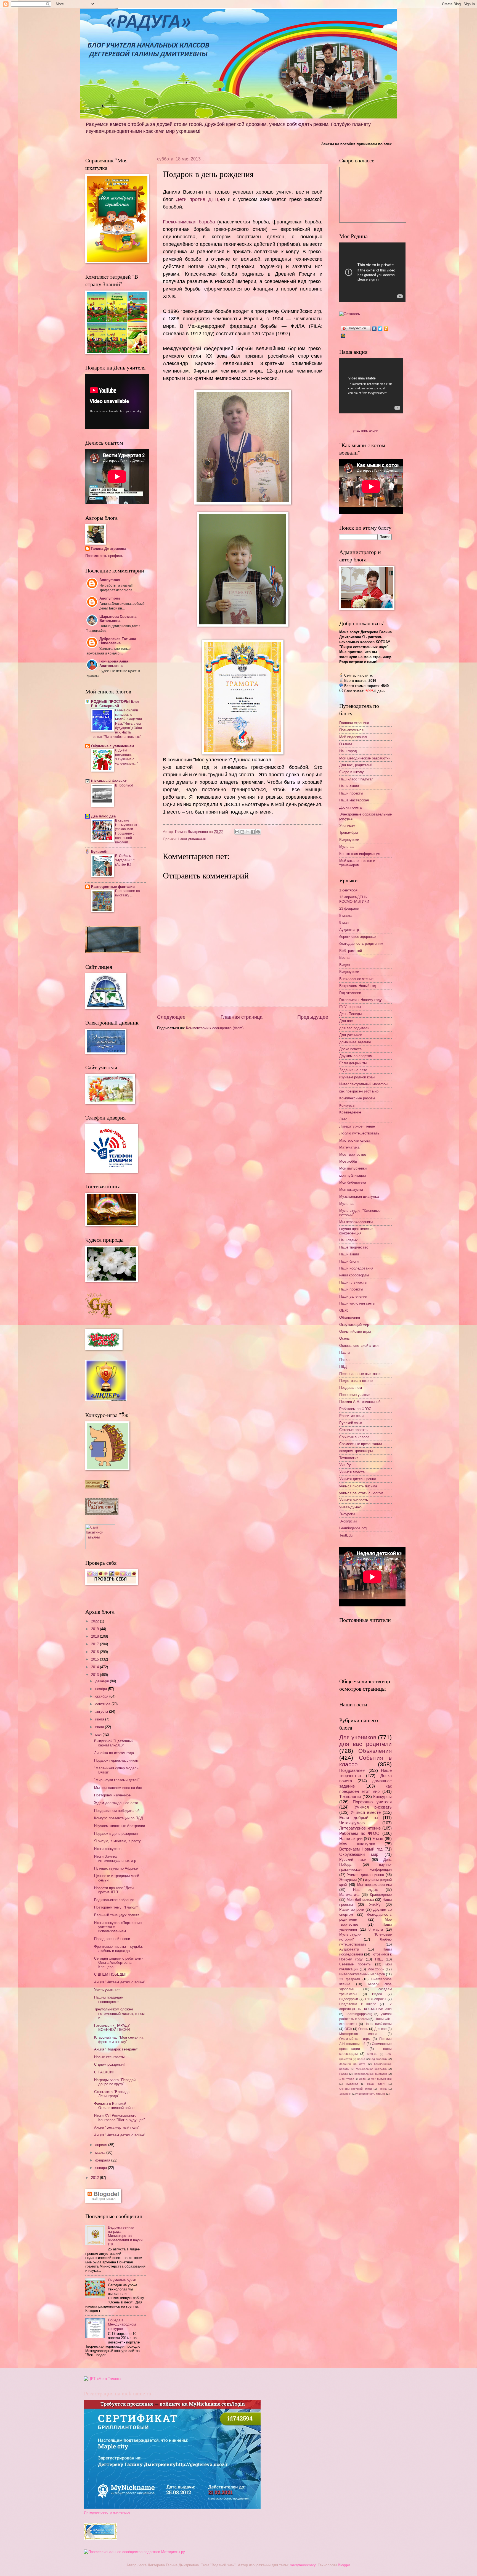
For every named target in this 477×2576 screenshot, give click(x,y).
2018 (96, 1636)
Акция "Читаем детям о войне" (120, 1982)
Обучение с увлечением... (114, 746)
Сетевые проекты (354, 1430)
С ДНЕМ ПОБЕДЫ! (110, 1974)
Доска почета (350, 807)
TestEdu (346, 1535)
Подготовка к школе (356, 1381)
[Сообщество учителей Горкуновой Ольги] (100, 2539)
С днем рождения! (109, 2064)
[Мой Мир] (343, 336)
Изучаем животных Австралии (120, 1826)
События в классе (354, 1437)
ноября (102, 1689)
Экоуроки (347, 1514)
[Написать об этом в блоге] (242, 832)
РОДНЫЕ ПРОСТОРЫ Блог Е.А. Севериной (115, 704)
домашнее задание (355, 1042)
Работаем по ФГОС (355, 1409)
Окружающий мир (354, 1325)
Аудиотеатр (349, 930)
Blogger (344, 2565)
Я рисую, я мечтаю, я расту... (119, 1841)
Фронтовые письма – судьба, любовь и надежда (119, 1949)
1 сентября (348, 890)
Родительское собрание (114, 1900)
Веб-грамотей (351, 951)
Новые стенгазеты (109, 2057)
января (102, 2168)
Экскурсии (348, 1521)
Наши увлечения (192, 839)
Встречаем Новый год (358, 986)
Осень (344, 1338)
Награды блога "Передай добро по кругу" (115, 2082)
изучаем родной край (357, 1077)
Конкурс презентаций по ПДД (119, 1818)
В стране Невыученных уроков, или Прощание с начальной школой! (126, 832)
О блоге (346, 744)
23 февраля (349, 908)
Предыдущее (313, 1017)
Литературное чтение (357, 1126)
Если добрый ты (353, 1063)
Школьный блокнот (109, 781)
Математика (349, 1147)
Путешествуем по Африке (116, 1868)
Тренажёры (349, 832)
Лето (343, 1119)
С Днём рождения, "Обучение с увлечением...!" (127, 757)
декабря (103, 1681)
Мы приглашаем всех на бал (118, 1788)
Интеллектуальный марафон (363, 1084)
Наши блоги (349, 1261)
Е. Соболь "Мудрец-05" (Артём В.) (125, 860)
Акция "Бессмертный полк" (117, 2127)
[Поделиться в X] (248, 832)
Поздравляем (351, 1388)
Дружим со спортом (356, 1056)
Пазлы (345, 1352)
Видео (344, 965)
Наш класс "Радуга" (356, 779)
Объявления (350, 1317)
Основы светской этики (359, 1346)
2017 (96, 1644)
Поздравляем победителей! (117, 1811)
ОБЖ (344, 1311)
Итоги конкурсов (108, 1849)
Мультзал (347, 847)
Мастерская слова (355, 1140)
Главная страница (242, 1017)
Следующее (171, 1017)
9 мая (344, 923)
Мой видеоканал (353, 737)
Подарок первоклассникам (116, 1760)
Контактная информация (360, 854)
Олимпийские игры (355, 1331)
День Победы (350, 1014)
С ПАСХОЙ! (104, 2072)
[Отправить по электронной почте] (237, 832)
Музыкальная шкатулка (359, 1196)
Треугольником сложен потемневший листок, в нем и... (119, 2013)
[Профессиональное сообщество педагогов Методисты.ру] (134, 2552)
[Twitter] (380, 329)
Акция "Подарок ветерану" (116, 2049)
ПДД (343, 1367)
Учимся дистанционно (358, 1479)
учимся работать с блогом (361, 1493)
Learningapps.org (353, 1528)
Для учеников (351, 1035)
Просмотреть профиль (104, 556)
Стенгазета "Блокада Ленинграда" (112, 2094)
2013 (96, 1675)
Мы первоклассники (356, 1222)
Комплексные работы (357, 1098)
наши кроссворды (354, 1275)
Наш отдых (349, 1240)
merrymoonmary (303, 2565)
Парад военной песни (112, 1939)
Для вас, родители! (356, 765)
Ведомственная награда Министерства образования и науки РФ (125, 2236)
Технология (349, 1458)
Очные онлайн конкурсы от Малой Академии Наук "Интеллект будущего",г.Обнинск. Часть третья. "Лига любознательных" (116, 723)
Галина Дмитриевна (108, 549)
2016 (96, 1652)
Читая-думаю (350, 1507)
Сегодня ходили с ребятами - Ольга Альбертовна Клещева (119, 1963)
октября (102, 1696)
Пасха (344, 1360)
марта (101, 2153)
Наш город (348, 751)
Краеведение (350, 1112)
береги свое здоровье (357, 937)
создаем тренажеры (356, 1451)
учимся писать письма (358, 1486)
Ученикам (347, 826)
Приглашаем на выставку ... (128, 893)
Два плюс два (103, 816)
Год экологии (350, 993)
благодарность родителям (361, 943)
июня (100, 1727)
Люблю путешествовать (359, 1133)
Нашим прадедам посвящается (109, 1999)
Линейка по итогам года (114, 1753)
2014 (96, 1667)
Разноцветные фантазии (113, 887)
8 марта (346, 916)
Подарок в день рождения (116, 1834)
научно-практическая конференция (357, 1231)
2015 (96, 1659)
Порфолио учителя (355, 1395)
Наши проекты (351, 793)
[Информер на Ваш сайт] (351, 314)
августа (102, 1711)
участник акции (365, 430)
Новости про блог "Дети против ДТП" (114, 1890)
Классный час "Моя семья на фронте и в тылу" (119, 2039)
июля (100, 1719)
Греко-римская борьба (189, 222)
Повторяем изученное (112, 1795)
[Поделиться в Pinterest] (258, 832)
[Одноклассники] (386, 329)
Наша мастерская (354, 800)
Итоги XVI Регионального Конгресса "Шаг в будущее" (120, 2118)
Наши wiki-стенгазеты (357, 1303)
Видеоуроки (349, 840)
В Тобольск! (124, 785)
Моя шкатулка (351, 1190)
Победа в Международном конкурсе (122, 2324)
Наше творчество (354, 1247)
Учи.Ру (345, 1465)
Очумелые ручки (122, 2280)
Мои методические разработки (365, 758)
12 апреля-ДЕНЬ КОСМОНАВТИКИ (354, 899)
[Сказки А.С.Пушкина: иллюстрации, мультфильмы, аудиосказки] (102, 1513)
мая (99, 1734)
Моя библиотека (353, 1182)
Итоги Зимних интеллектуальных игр (115, 1859)
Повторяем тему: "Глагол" (116, 1907)
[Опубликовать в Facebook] (253, 832)
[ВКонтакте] (374, 329)
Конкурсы (347, 1105)
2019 (96, 1629)
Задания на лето (353, 1070)
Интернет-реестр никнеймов (107, 2512)
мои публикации (353, 1175)
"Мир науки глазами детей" (117, 1780)
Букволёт (99, 852)
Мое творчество (353, 1154)
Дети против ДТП (197, 199)
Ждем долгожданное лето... (118, 1803)
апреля (102, 2145)
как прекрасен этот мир (359, 1091)
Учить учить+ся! (108, 1990)
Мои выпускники (353, 1168)
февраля (103, 2160)
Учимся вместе (352, 1472)
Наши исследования (356, 1268)
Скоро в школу (352, 772)
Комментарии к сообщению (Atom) (215, 1028)
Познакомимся (351, 730)
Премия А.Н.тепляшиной (360, 1402)
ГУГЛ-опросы (350, 1007)
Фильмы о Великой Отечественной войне (114, 2106)
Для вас (346, 1021)
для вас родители (354, 1028)
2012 (96, 2178)
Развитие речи (351, 1416)
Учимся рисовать (354, 1500)
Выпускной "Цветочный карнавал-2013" (114, 1743)
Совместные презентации (361, 1444)
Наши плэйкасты (353, 1282)
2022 (96, 1621)
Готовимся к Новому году (361, 1000)
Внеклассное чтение (356, 979)
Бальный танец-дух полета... (118, 1915)
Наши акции (349, 786)
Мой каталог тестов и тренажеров (357, 863)
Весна (344, 958)
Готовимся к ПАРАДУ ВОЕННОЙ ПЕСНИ (112, 2028)
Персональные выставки (360, 1374)
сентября (103, 1704)
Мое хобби (348, 1161)
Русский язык (351, 1423)
